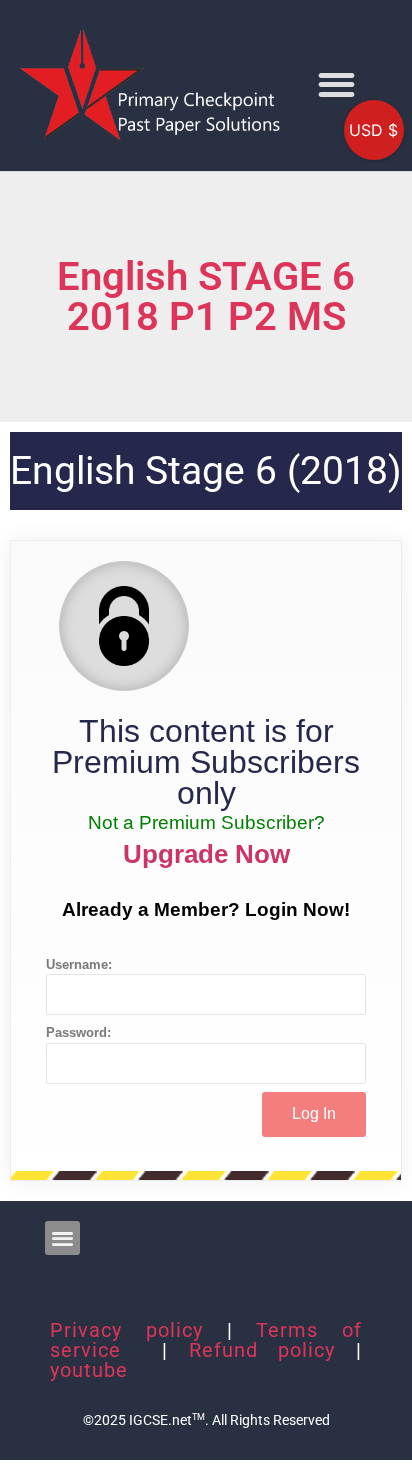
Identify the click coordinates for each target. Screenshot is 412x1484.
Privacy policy (126, 1330)
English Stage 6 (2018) (206, 471)
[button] (336, 85)
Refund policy (262, 1350)
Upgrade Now (206, 854)
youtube (89, 1370)
